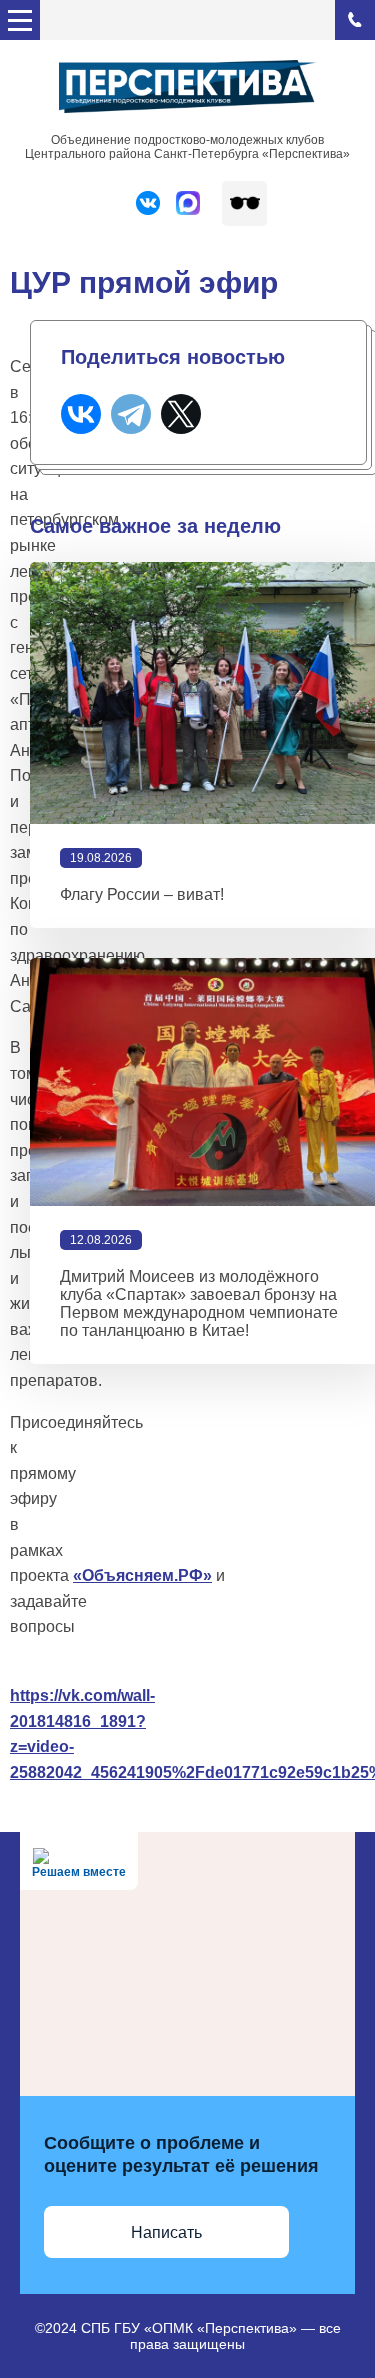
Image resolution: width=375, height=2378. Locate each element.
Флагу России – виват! (142, 894)
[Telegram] (131, 414)
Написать (166, 2232)
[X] (181, 414)
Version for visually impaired (244, 203)
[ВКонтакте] (81, 414)
